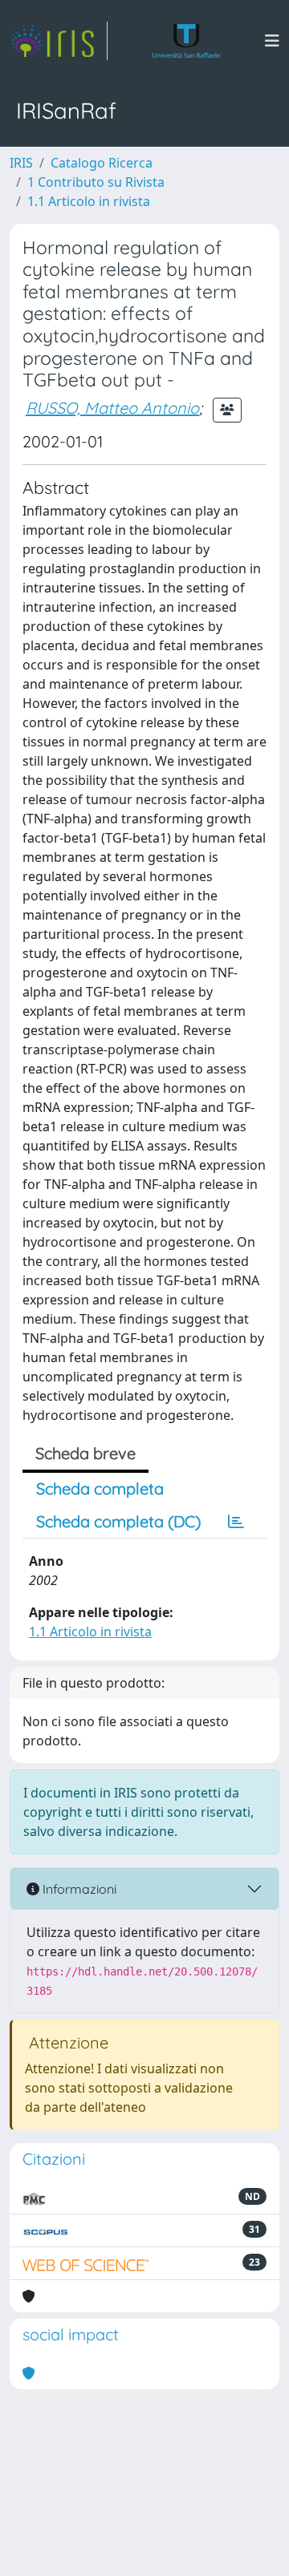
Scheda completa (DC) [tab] (118, 1521)
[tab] (236, 1522)
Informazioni (78, 1889)
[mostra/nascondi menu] (272, 41)
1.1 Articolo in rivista (89, 201)
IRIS (21, 163)
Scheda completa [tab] (100, 1488)
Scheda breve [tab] (85, 1453)
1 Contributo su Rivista (96, 182)
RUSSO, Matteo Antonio (112, 408)
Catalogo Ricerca (102, 163)
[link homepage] (59, 41)
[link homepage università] (187, 41)
